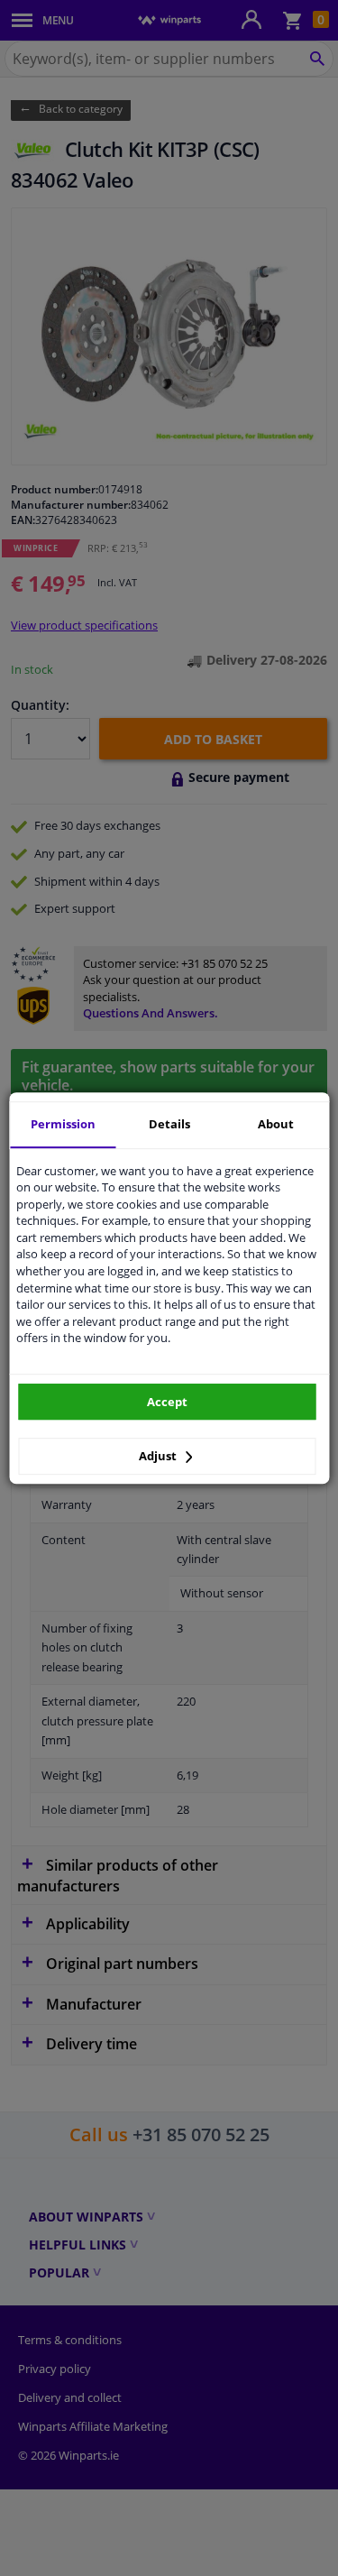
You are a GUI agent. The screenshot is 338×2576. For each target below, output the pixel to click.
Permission (63, 1124)
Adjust (159, 1456)
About (276, 1124)
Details (169, 1124)
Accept (167, 1402)
